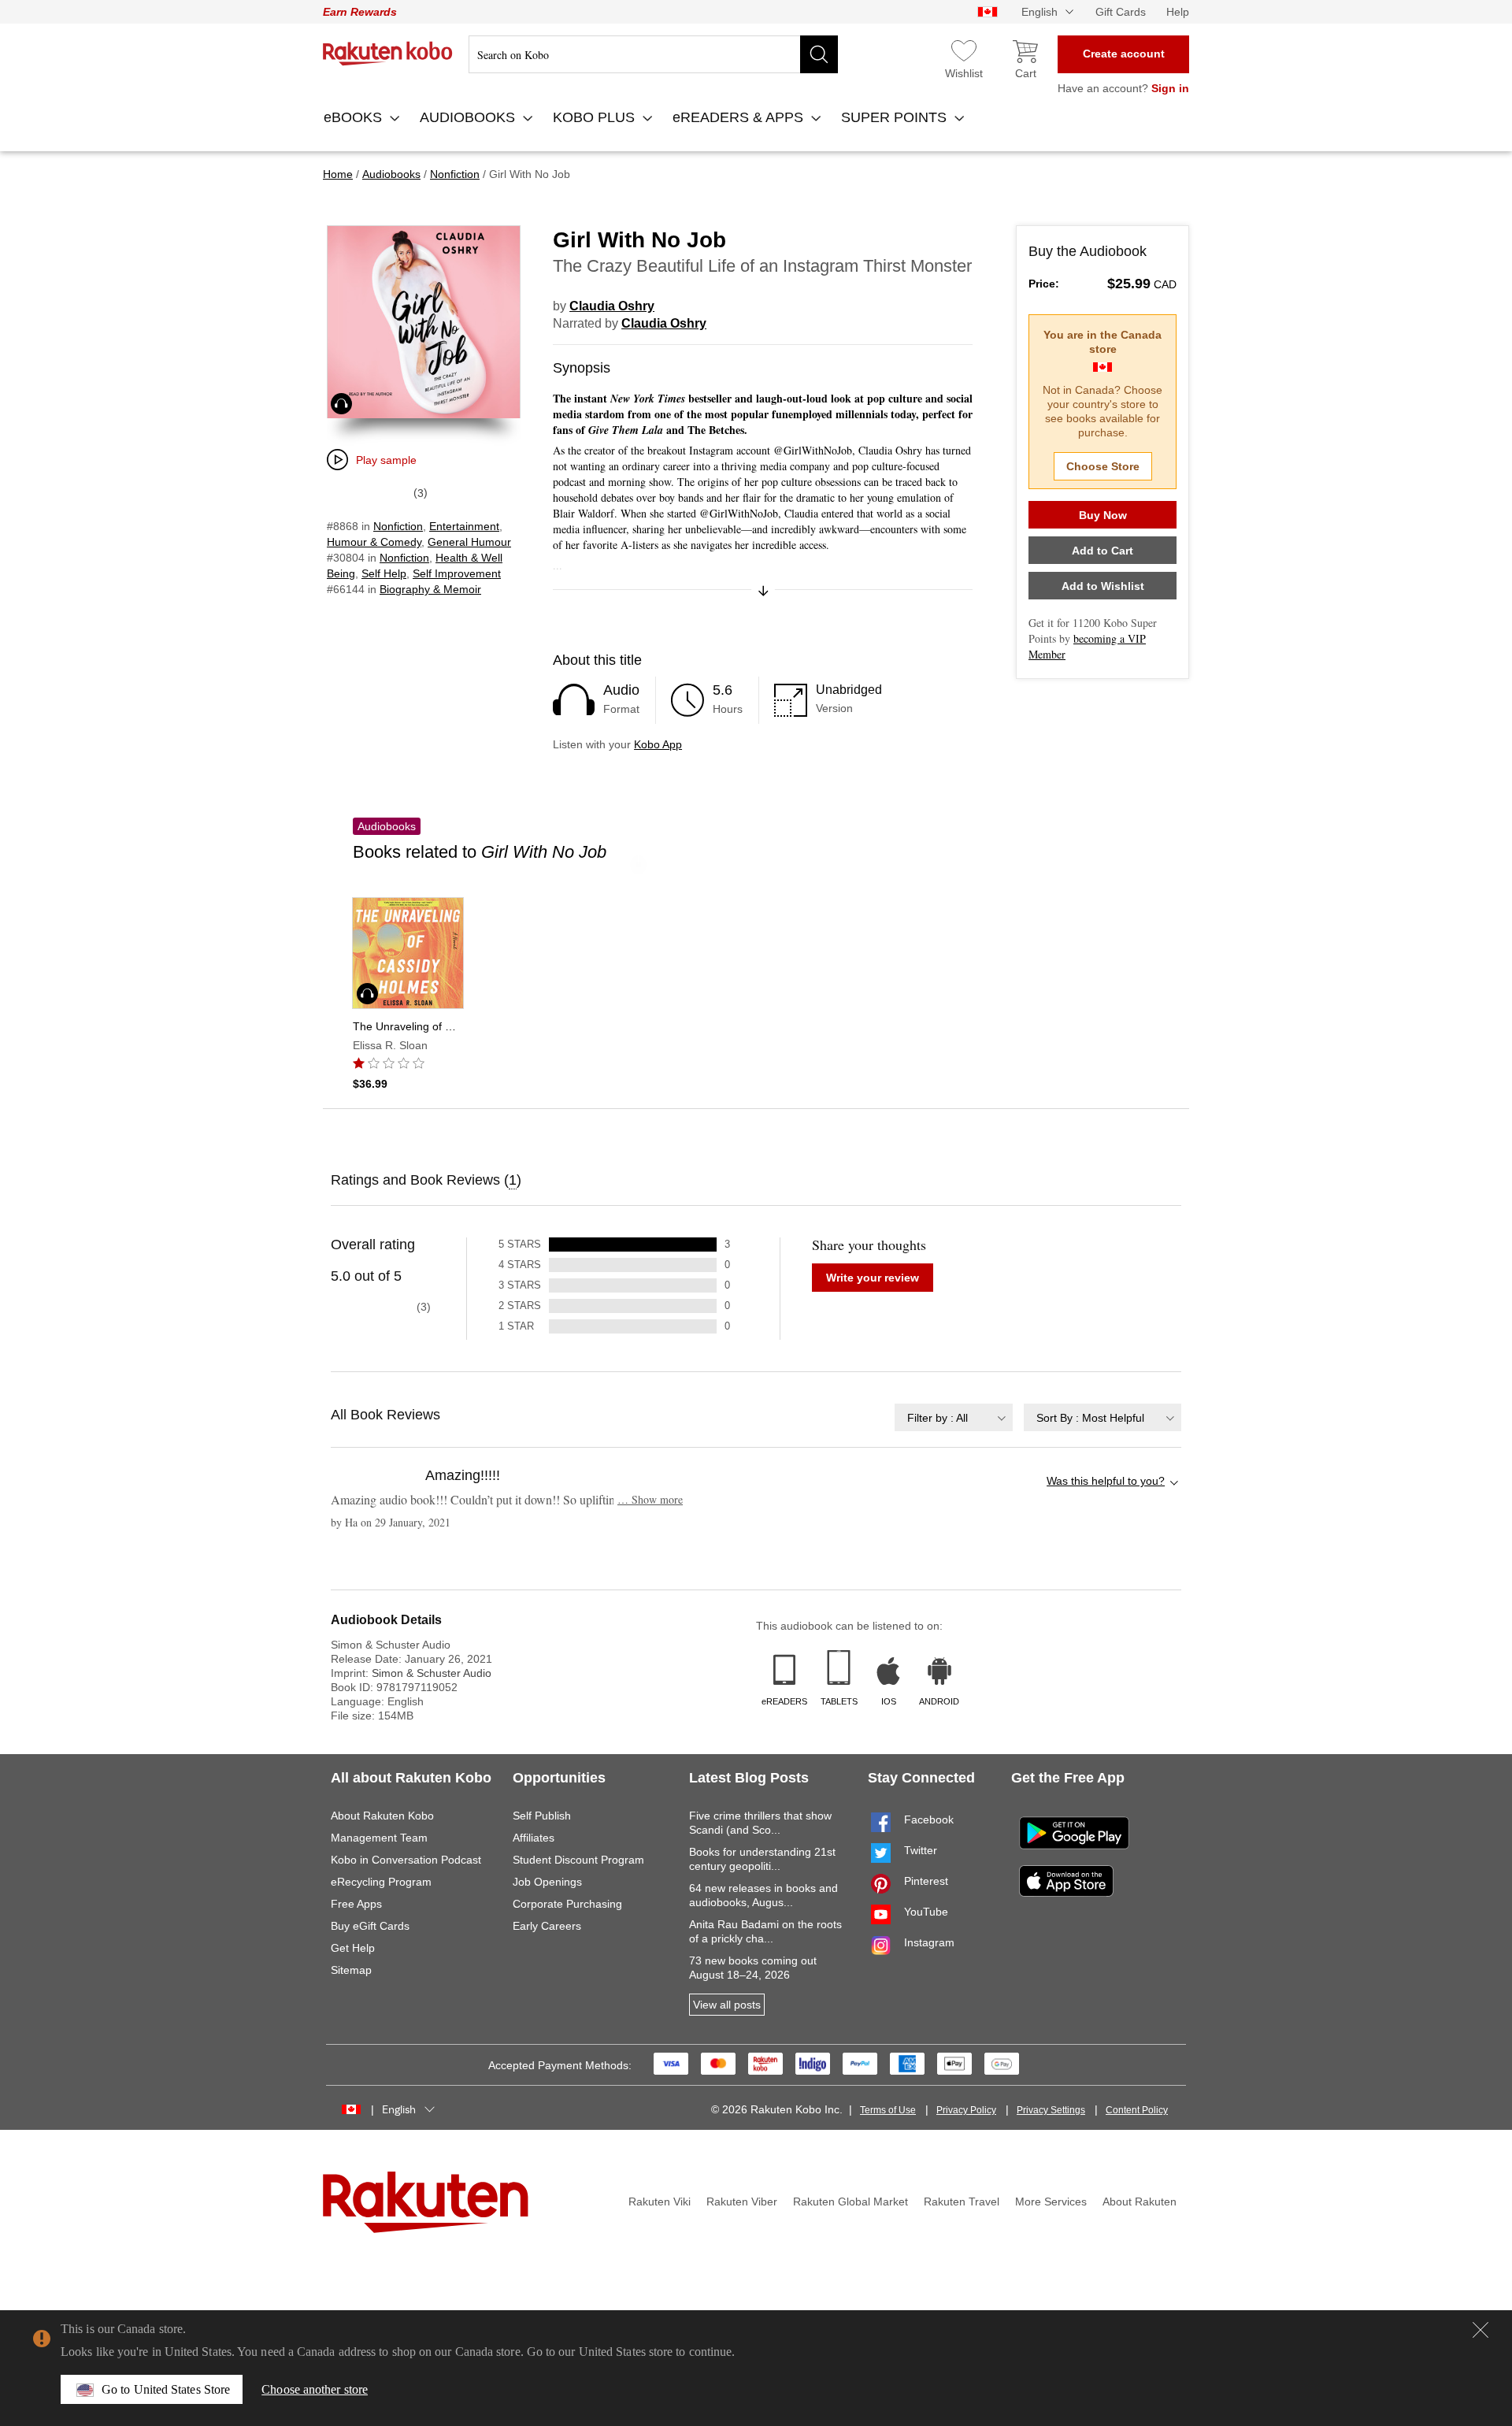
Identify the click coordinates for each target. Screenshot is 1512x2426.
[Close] (1480, 2330)
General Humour (469, 542)
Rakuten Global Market (850, 2202)
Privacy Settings (1051, 2110)
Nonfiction (398, 526)
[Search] (819, 54)
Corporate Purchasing (567, 1904)
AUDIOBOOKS (469, 117)
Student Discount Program (578, 1860)
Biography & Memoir (430, 589)
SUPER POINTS (896, 117)
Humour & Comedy (374, 542)
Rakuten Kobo (388, 54)
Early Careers (547, 1926)
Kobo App (658, 744)
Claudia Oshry (612, 306)
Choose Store (1103, 466)
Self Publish (542, 1816)
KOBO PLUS (596, 117)
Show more (650, 1499)
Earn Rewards (360, 12)
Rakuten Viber (742, 2202)
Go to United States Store (166, 2389)
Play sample (386, 460)
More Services (1051, 2202)
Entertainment (464, 526)
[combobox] (954, 1417)
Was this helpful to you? (1106, 1481)
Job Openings (547, 1882)
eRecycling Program (381, 1882)
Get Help (353, 1948)
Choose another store (315, 2389)
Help (1178, 12)
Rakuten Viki (660, 2202)
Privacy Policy (966, 2110)
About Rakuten (1140, 2202)
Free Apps (356, 1904)
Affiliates (534, 1838)
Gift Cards (1121, 12)
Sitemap (351, 1970)
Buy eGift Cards (370, 1926)
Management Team (379, 1838)
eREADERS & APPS (740, 117)
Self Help (384, 573)
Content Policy (1137, 2110)
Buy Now (1103, 515)
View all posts (727, 2005)
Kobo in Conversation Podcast (406, 1860)
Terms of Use (888, 2110)
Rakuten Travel (962, 2202)
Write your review (873, 1278)
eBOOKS (355, 117)
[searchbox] (653, 54)
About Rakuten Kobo (382, 1816)
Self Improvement (457, 573)
